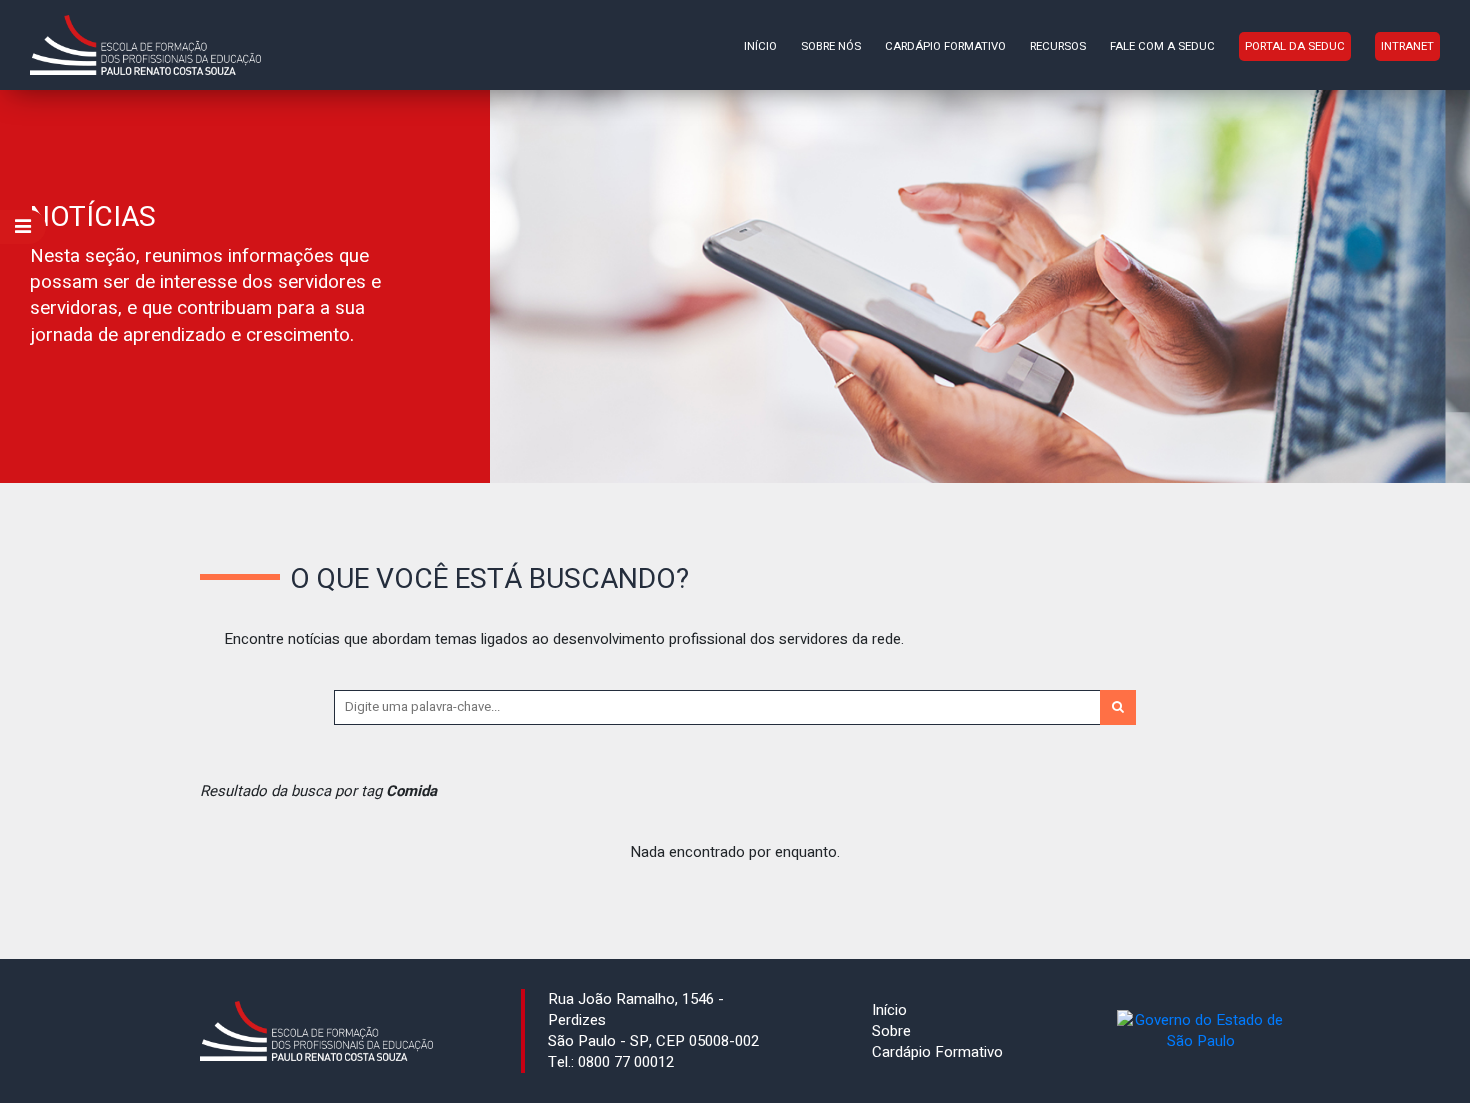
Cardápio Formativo (945, 46)
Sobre (891, 1031)
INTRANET (1407, 46)
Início (760, 46)
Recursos (1058, 46)
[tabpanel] (735, 286)
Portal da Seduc (1295, 46)
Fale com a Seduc (1162, 46)
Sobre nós (831, 46)
